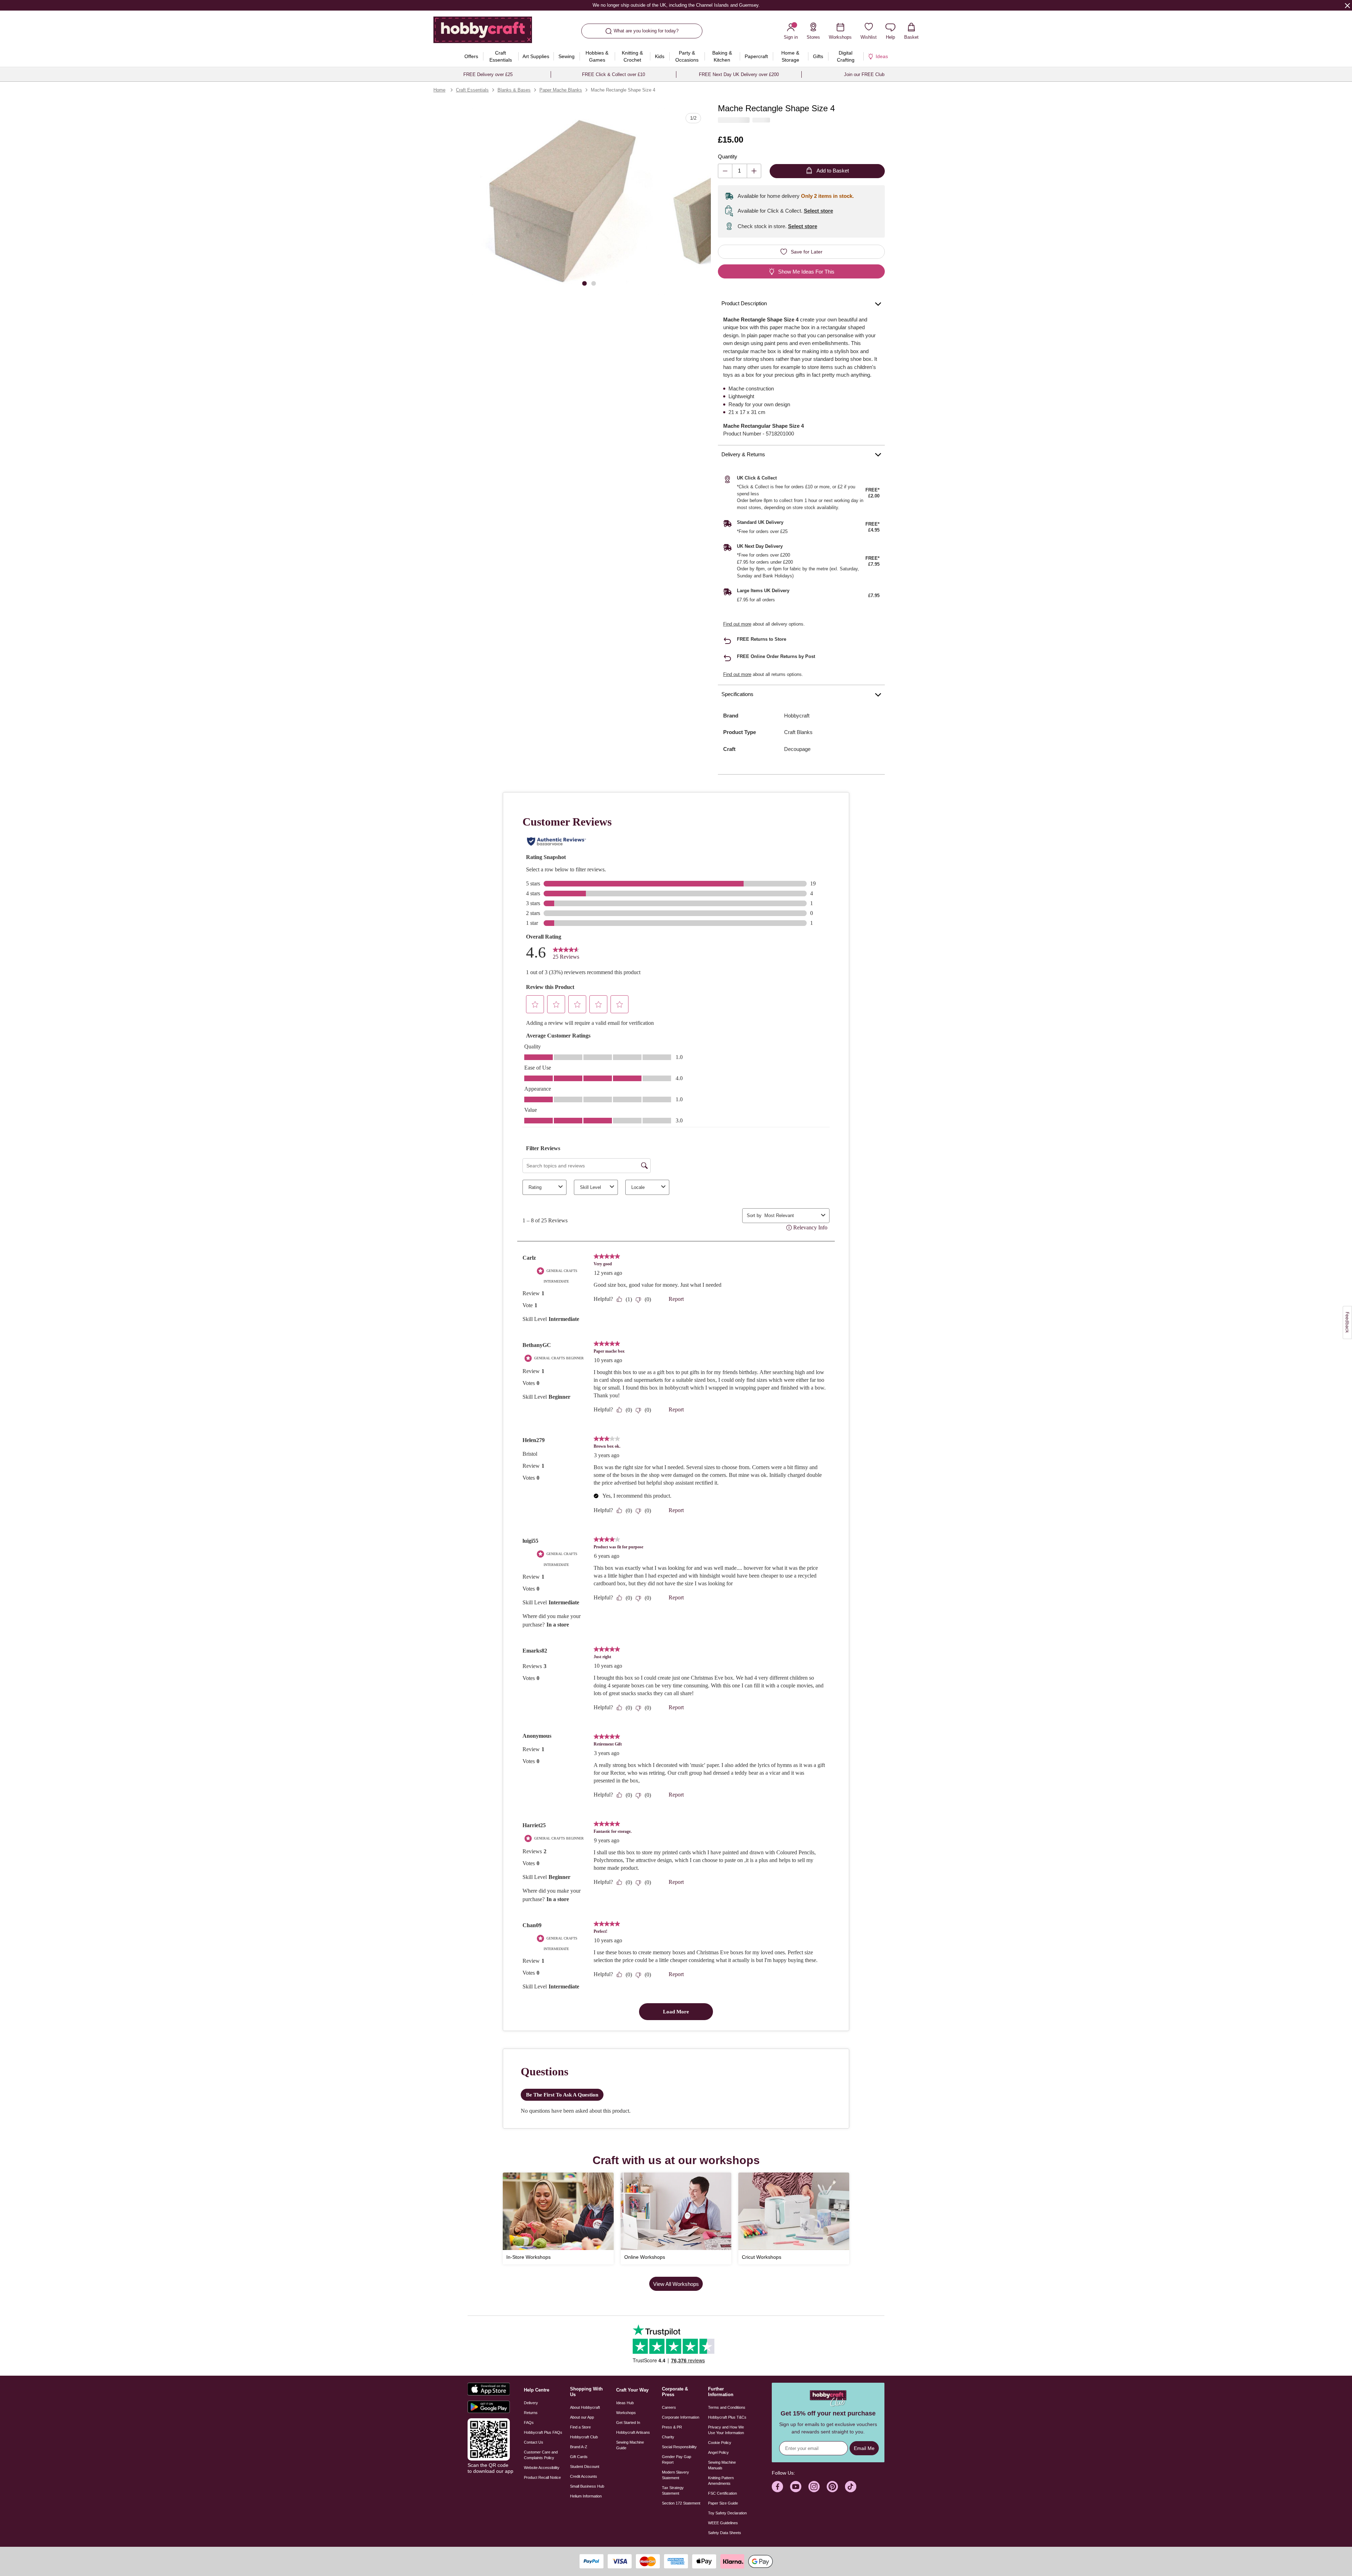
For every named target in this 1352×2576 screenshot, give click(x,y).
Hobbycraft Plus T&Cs (727, 2417)
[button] (566, 202)
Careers (669, 2407)
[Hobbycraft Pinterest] (832, 2487)
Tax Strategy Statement (673, 2490)
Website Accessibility (542, 2468)
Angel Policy (718, 2452)
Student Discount (585, 2467)
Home (439, 90)
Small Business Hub (587, 2486)
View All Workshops (676, 2284)
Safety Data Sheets (725, 2533)
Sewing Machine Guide (630, 2445)
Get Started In (628, 2423)
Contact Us (534, 2442)
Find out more (737, 624)
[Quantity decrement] (725, 171)
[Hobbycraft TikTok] (851, 2487)
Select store (818, 211)
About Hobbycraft (585, 2407)
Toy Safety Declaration (727, 2513)
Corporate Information (681, 2417)
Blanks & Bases (514, 90)
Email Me (864, 2448)
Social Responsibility (679, 2447)
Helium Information (586, 2496)
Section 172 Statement (681, 2503)
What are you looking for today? (646, 31)
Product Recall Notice (542, 2477)
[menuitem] (471, 56)
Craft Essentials (472, 90)
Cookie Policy (720, 2443)
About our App (582, 2417)
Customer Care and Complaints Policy (541, 2455)
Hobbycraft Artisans (633, 2432)
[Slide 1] (584, 283)
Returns (531, 2413)
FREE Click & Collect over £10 (614, 74)
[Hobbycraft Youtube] (796, 2487)
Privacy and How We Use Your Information (726, 2430)
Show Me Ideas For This (806, 272)
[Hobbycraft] (483, 32)
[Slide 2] (594, 283)
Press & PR (672, 2427)
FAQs (529, 2423)
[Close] (1347, 5)
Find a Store (580, 2427)
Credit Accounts (584, 2476)
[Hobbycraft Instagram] (814, 2487)
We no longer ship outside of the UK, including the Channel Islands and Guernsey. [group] (676, 5)
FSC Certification (722, 2493)
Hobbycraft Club (584, 2437)
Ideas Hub (625, 2403)
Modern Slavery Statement (675, 2475)
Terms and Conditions (727, 2407)
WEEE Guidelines (723, 2523)
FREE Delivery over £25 (488, 74)
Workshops (626, 2413)
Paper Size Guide (723, 2503)
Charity (668, 2437)
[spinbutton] (740, 171)
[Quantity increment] (754, 171)
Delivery (531, 2403)
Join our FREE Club (864, 74)
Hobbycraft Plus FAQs (543, 2432)
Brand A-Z (579, 2447)
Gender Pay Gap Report (677, 2459)
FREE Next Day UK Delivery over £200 (739, 74)
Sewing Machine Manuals (722, 2465)
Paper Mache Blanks (561, 90)
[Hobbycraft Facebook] (777, 2487)
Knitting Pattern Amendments (721, 2481)
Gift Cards (579, 2457)
